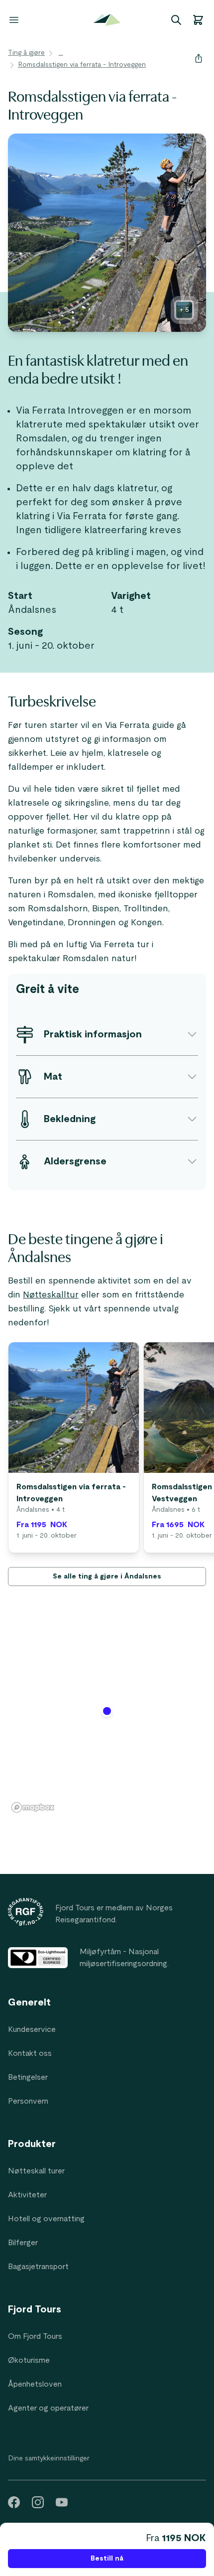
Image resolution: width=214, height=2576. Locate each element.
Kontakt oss (30, 2053)
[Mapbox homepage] (33, 1807)
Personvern (28, 2101)
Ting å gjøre (26, 53)
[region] (107, 1717)
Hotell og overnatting (46, 2219)
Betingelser (28, 2077)
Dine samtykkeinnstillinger (49, 2458)
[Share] (199, 58)
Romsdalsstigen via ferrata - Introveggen (82, 65)
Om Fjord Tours (35, 2336)
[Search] (176, 20)
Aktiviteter (27, 2195)
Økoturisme (29, 2360)
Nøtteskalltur (51, 1295)
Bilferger (23, 2243)
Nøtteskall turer (36, 2171)
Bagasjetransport (38, 2267)
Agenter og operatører (48, 2408)
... (61, 53)
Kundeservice (32, 2029)
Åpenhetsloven (35, 2384)
